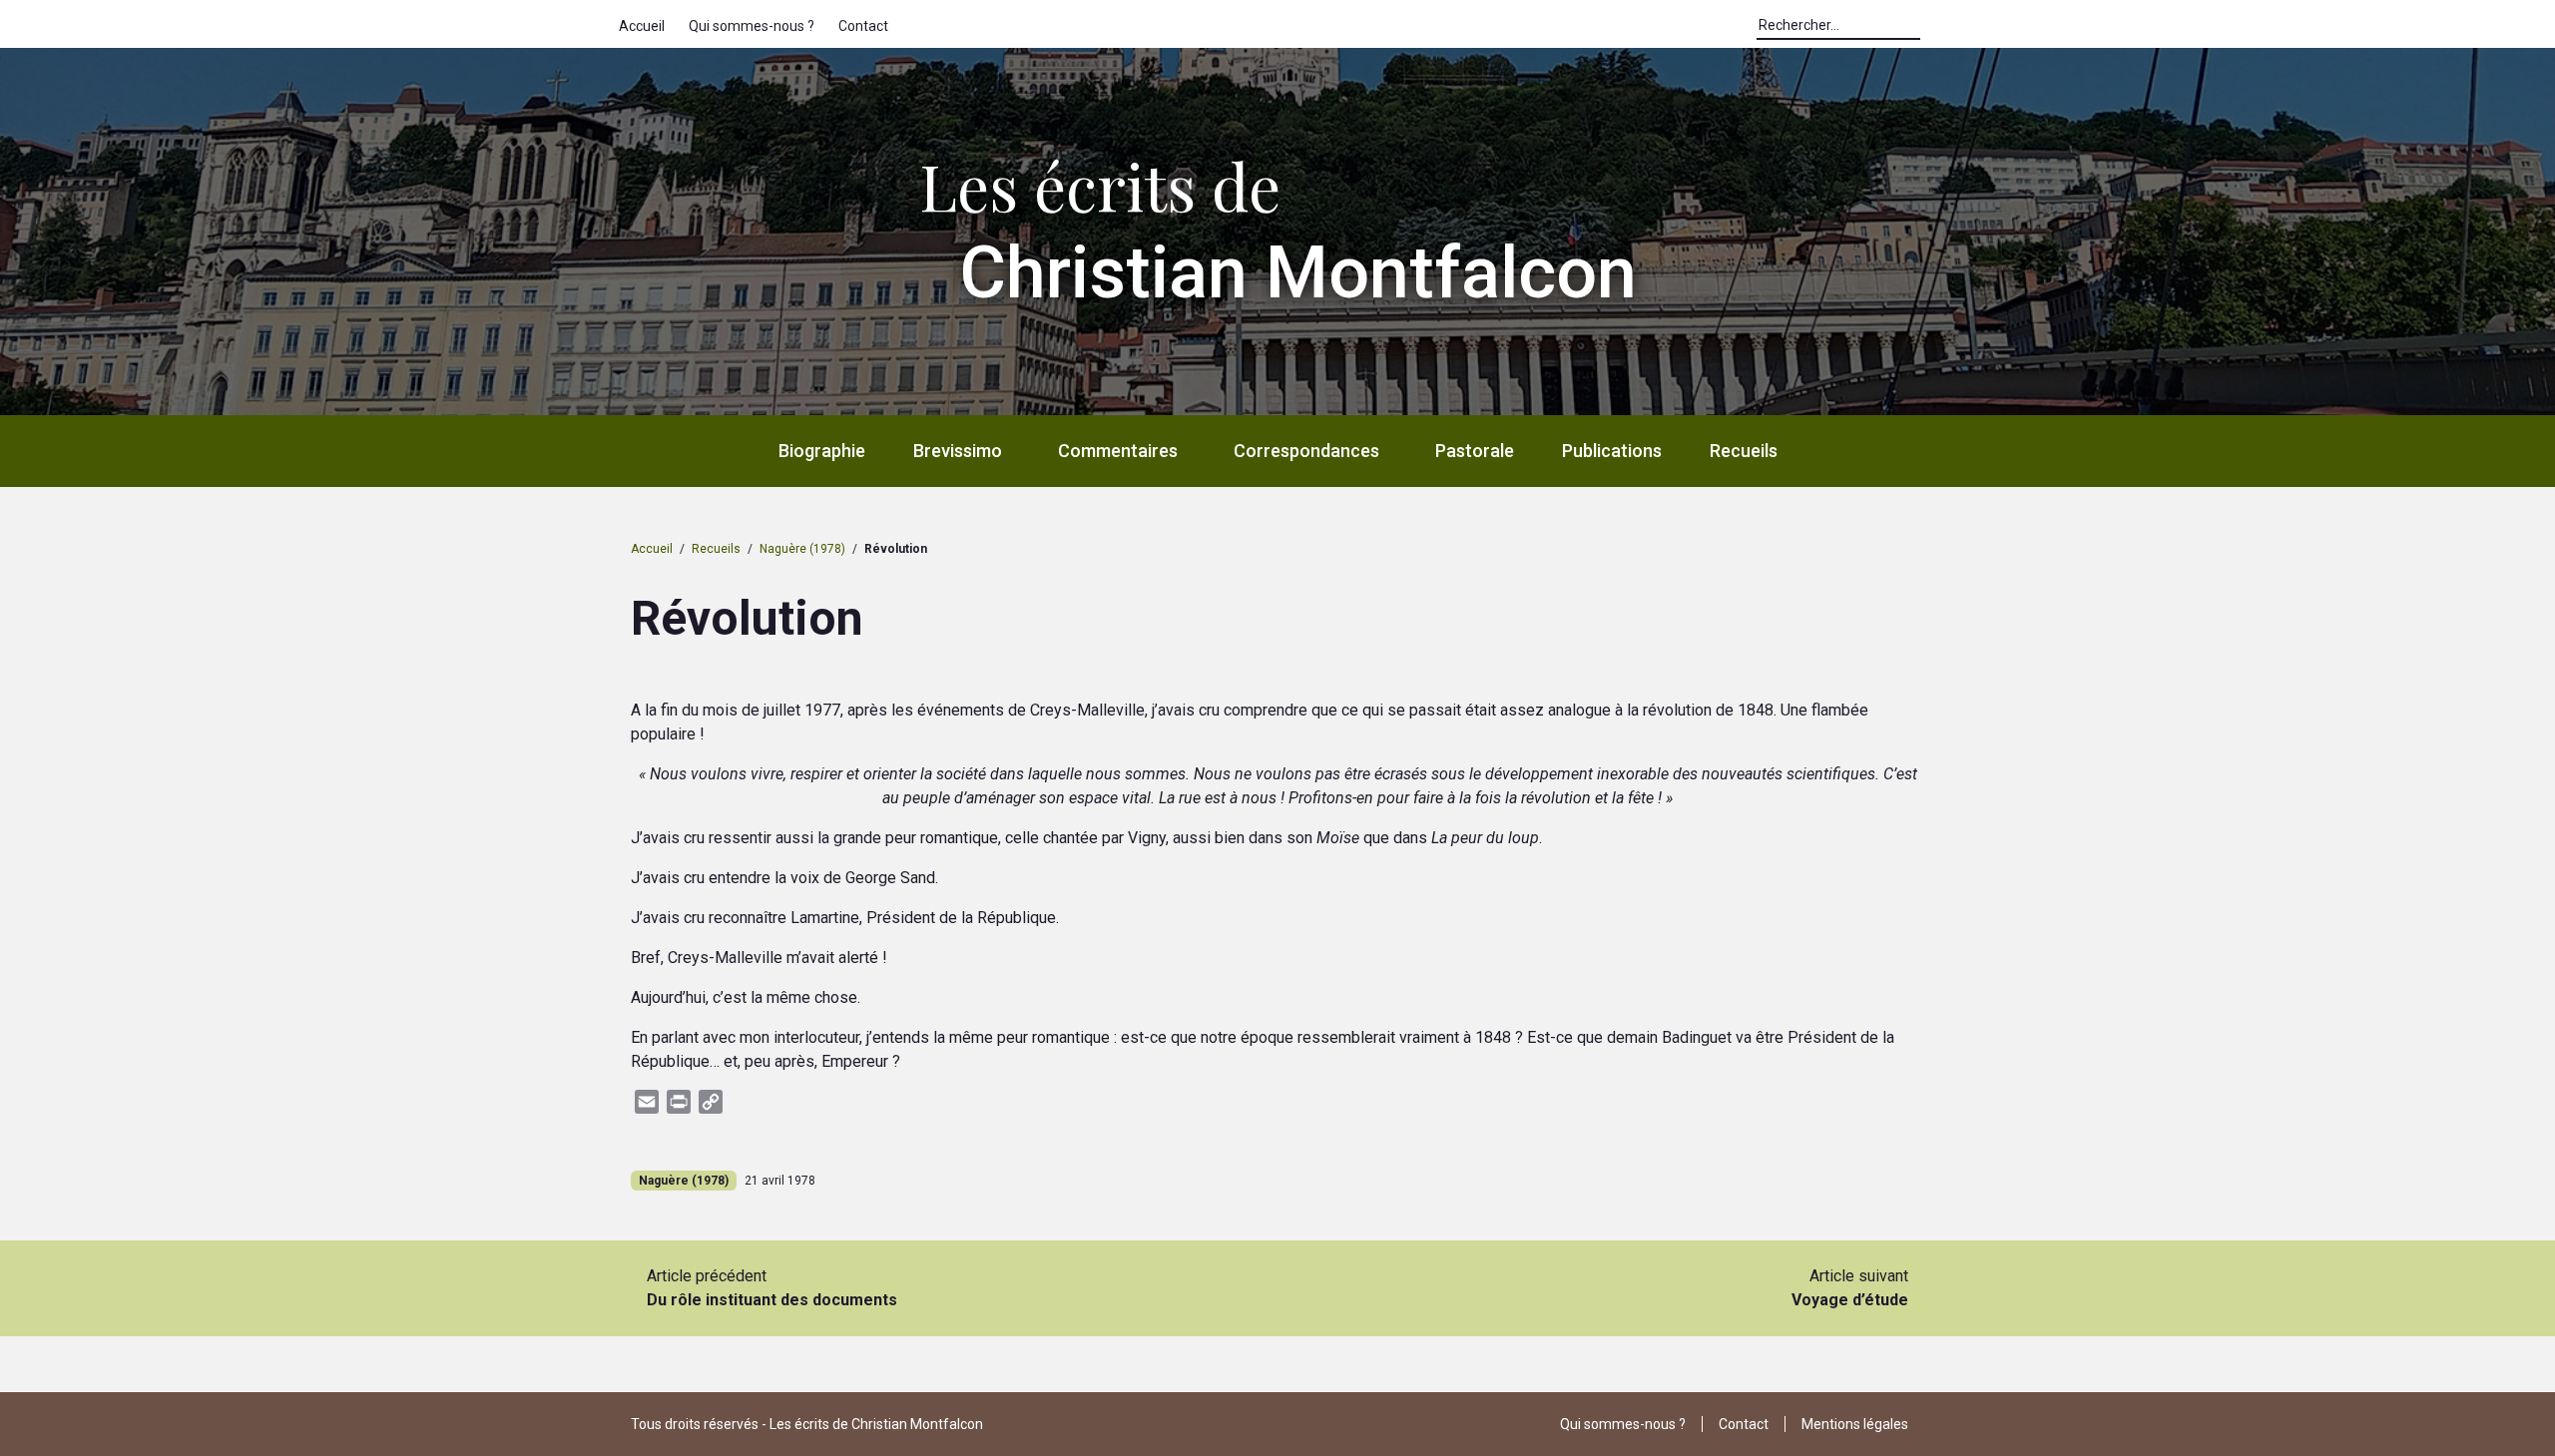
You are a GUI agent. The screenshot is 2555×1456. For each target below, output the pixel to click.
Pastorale (1475, 451)
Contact (863, 26)
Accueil (642, 26)
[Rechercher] (1930, 30)
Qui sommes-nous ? (752, 26)
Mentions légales (1855, 1424)
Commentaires (1118, 451)
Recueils (1744, 451)
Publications (1612, 451)
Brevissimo (958, 451)
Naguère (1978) (802, 549)
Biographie (822, 451)
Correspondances (1306, 451)
